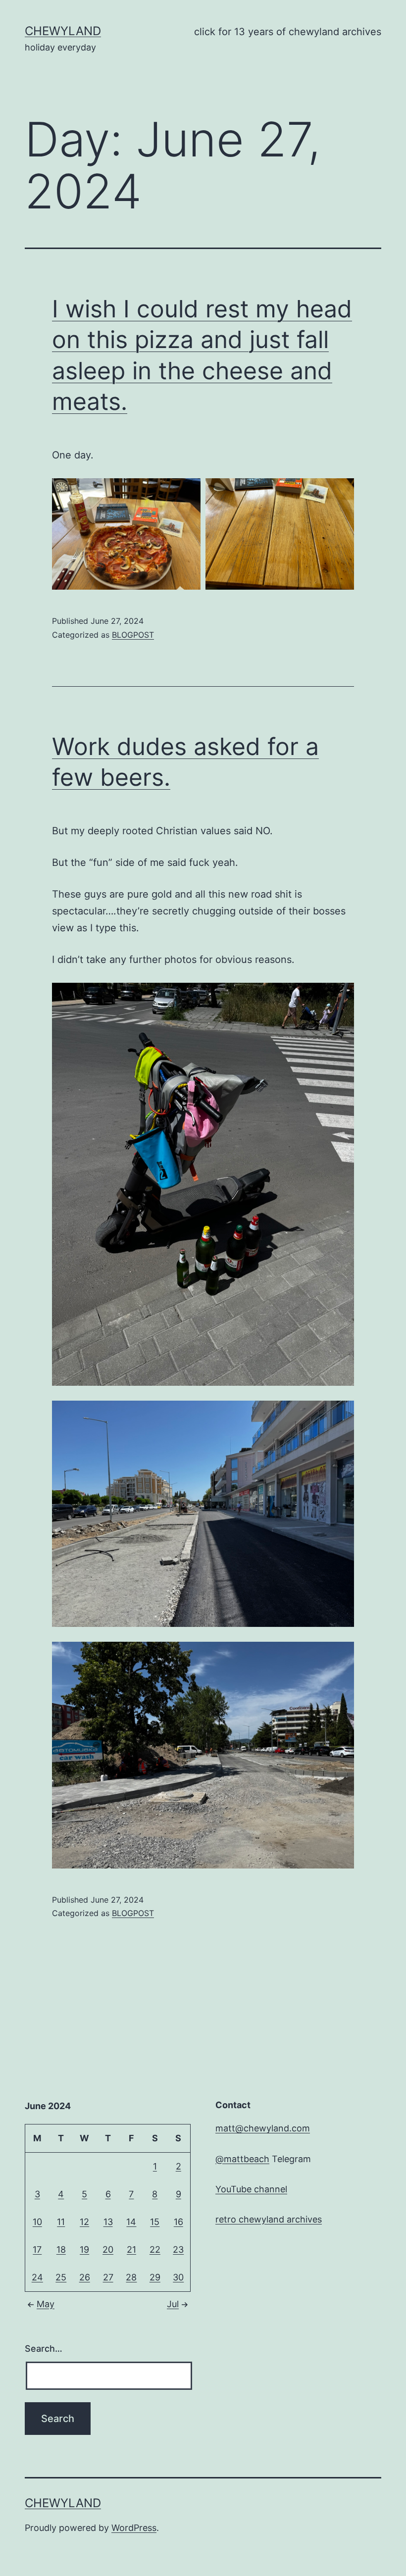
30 (178, 2277)
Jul (173, 2304)
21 (131, 2249)
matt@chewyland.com (263, 2128)
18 (61, 2249)
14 (131, 2222)
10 (37, 2222)
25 (61, 2277)
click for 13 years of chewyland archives (288, 32)
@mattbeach (242, 2159)
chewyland (63, 31)
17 (37, 2249)
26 (85, 2277)
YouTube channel (251, 2189)
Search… (44, 2349)
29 (155, 2277)
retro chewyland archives (269, 2219)
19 (84, 2249)
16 (178, 2222)
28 (131, 2277)
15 (155, 2222)
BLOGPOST (133, 635)
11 (61, 2222)
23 (178, 2249)
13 (108, 2222)
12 (84, 2222)
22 (155, 2249)
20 (108, 2249)
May (46, 2304)
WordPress (134, 2528)
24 (37, 2277)
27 (108, 2277)
